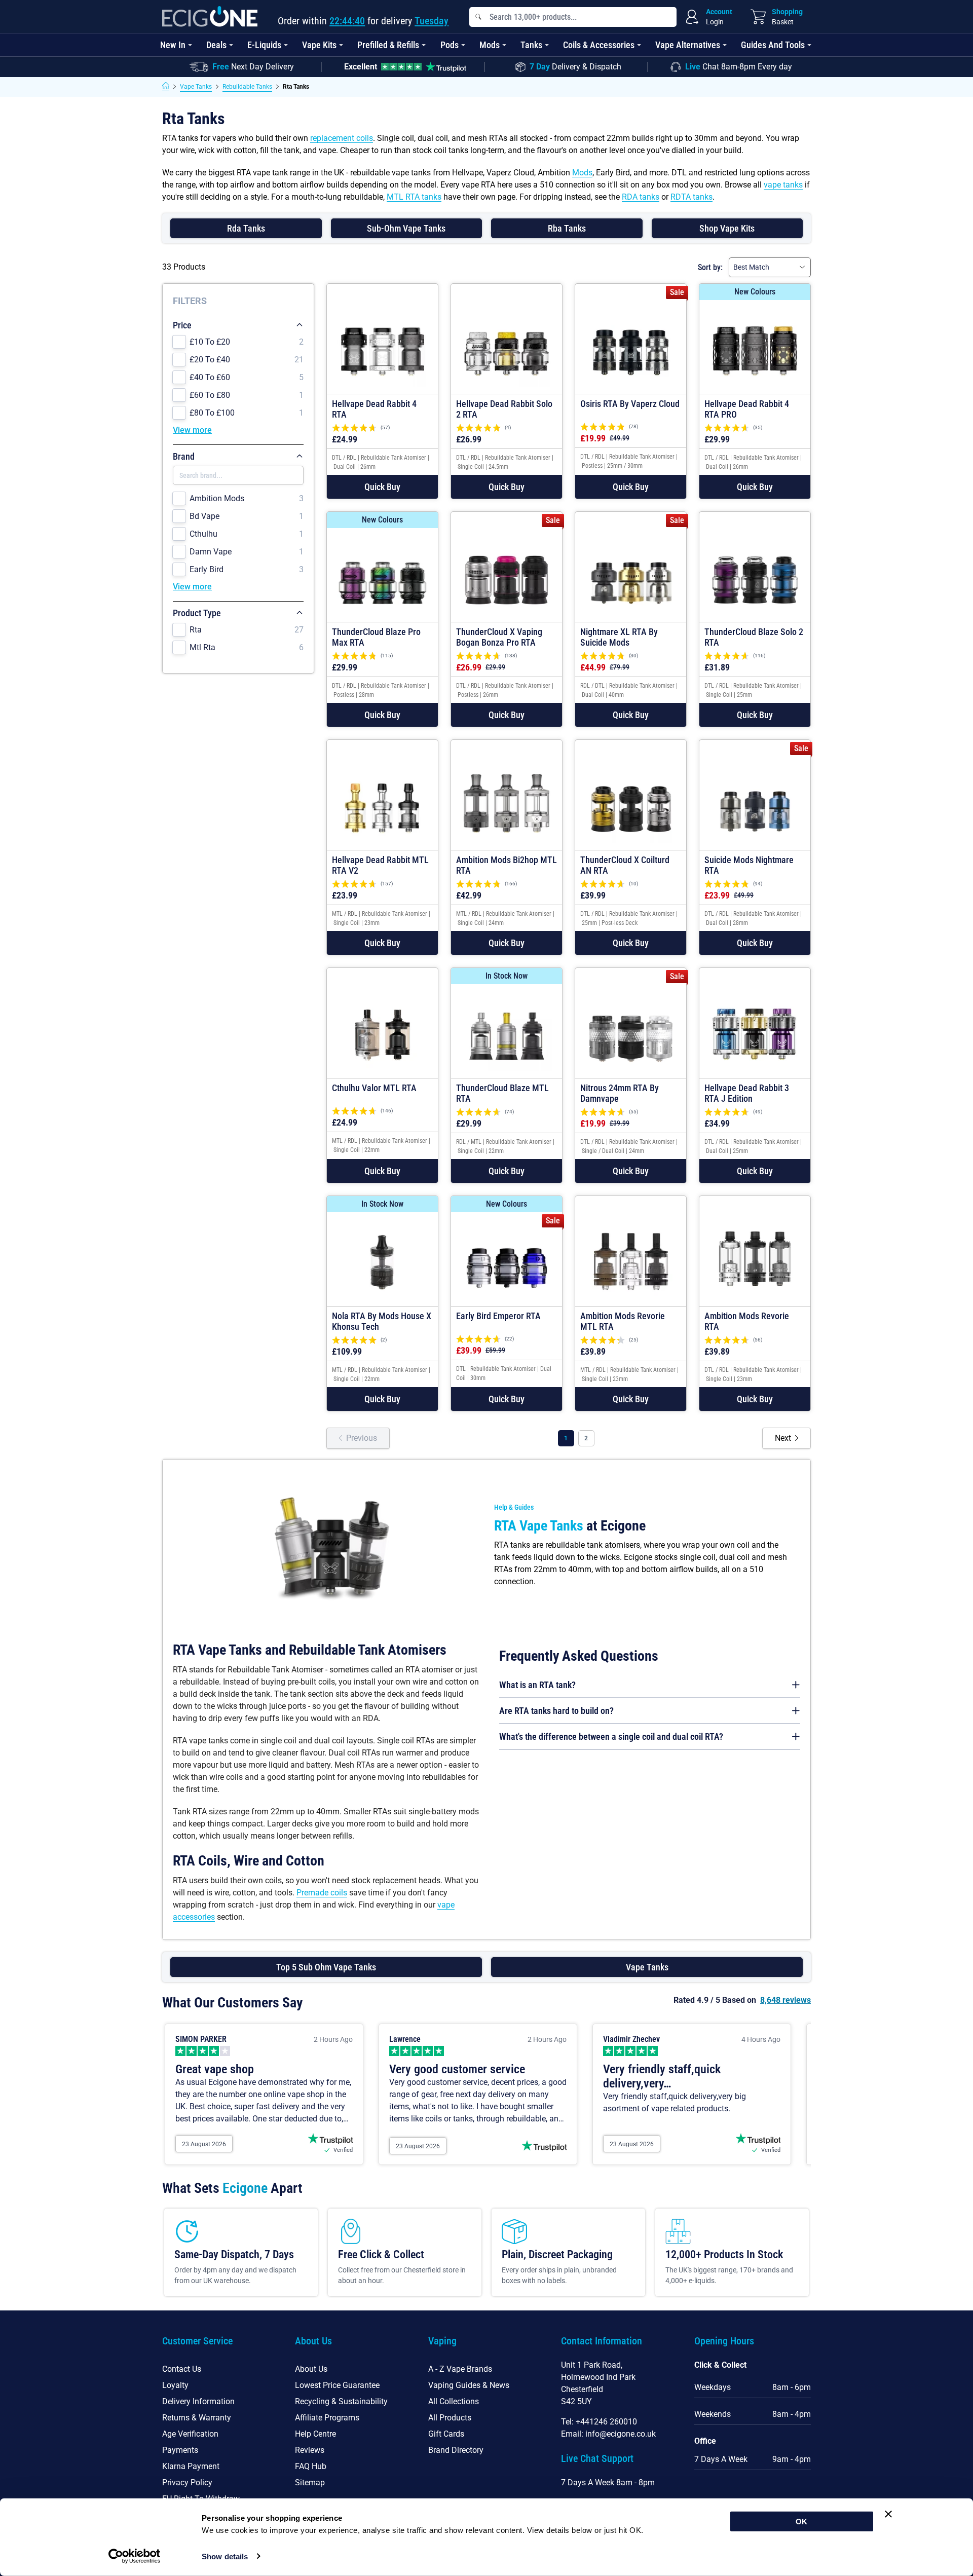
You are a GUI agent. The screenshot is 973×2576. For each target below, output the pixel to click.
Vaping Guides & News (469, 2385)
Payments (180, 2450)
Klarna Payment (191, 2466)
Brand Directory (456, 2450)
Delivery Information (198, 2401)
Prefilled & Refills (388, 45)
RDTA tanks (691, 197)
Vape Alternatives (688, 45)
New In (173, 45)
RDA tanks (641, 197)
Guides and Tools (773, 45)
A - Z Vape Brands (460, 2369)
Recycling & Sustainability (341, 2401)
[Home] (166, 87)
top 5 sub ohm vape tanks (326, 1967)
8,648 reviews (785, 2000)
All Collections (454, 2401)
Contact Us (182, 2369)
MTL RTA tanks (414, 197)
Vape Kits (319, 45)
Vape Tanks (196, 87)
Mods (490, 45)
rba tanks (567, 228)
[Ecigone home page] (210, 16)
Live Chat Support (597, 2458)
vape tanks (783, 185)
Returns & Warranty (197, 2418)
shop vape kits (727, 228)
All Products (450, 2418)
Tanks (531, 45)
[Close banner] (888, 2514)
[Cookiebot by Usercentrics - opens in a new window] (135, 2556)
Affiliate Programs (327, 2418)
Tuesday (432, 21)
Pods (450, 45)
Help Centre (315, 2434)
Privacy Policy (187, 2482)
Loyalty (175, 2385)
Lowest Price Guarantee (337, 2385)
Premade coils (322, 1893)
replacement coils (342, 138)
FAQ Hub (311, 2466)
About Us (311, 2369)
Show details (225, 2556)
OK (801, 2522)
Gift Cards (446, 2434)
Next (783, 1438)
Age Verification (190, 2434)
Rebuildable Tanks (247, 87)
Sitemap (310, 2482)
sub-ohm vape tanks (406, 228)
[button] (382, 487)
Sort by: (710, 267)
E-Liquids (264, 45)
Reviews (310, 2450)
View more (192, 430)
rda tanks (246, 228)
